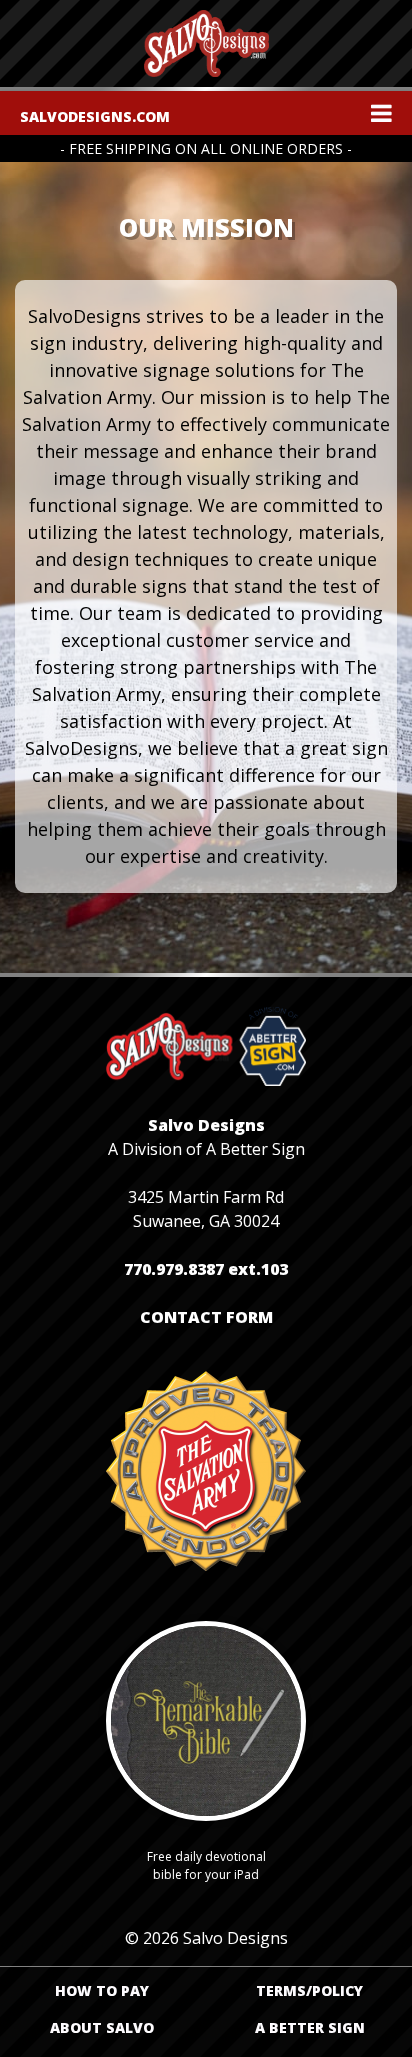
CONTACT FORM (206, 1317)
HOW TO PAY (102, 1990)
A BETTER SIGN (310, 2027)
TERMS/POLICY (309, 1990)
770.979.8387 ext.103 (206, 1269)
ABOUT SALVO (102, 2027)
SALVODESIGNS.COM (95, 116)
